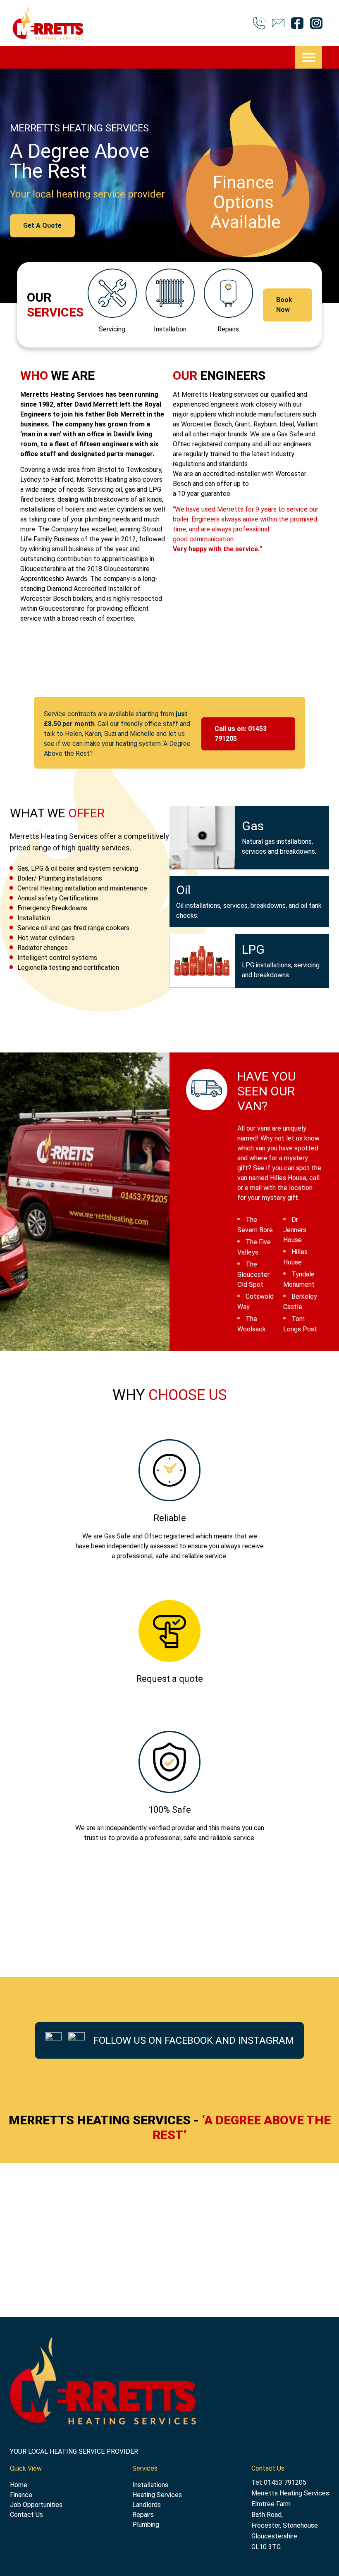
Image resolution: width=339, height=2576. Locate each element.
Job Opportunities (36, 2505)
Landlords (147, 2505)
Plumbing (146, 2525)
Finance (21, 2495)
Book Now (284, 305)
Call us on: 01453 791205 (241, 734)
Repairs (143, 2515)
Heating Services (157, 2495)
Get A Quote (42, 225)
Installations (150, 2485)
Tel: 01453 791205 (279, 2482)
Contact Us (26, 2515)
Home (19, 2485)
